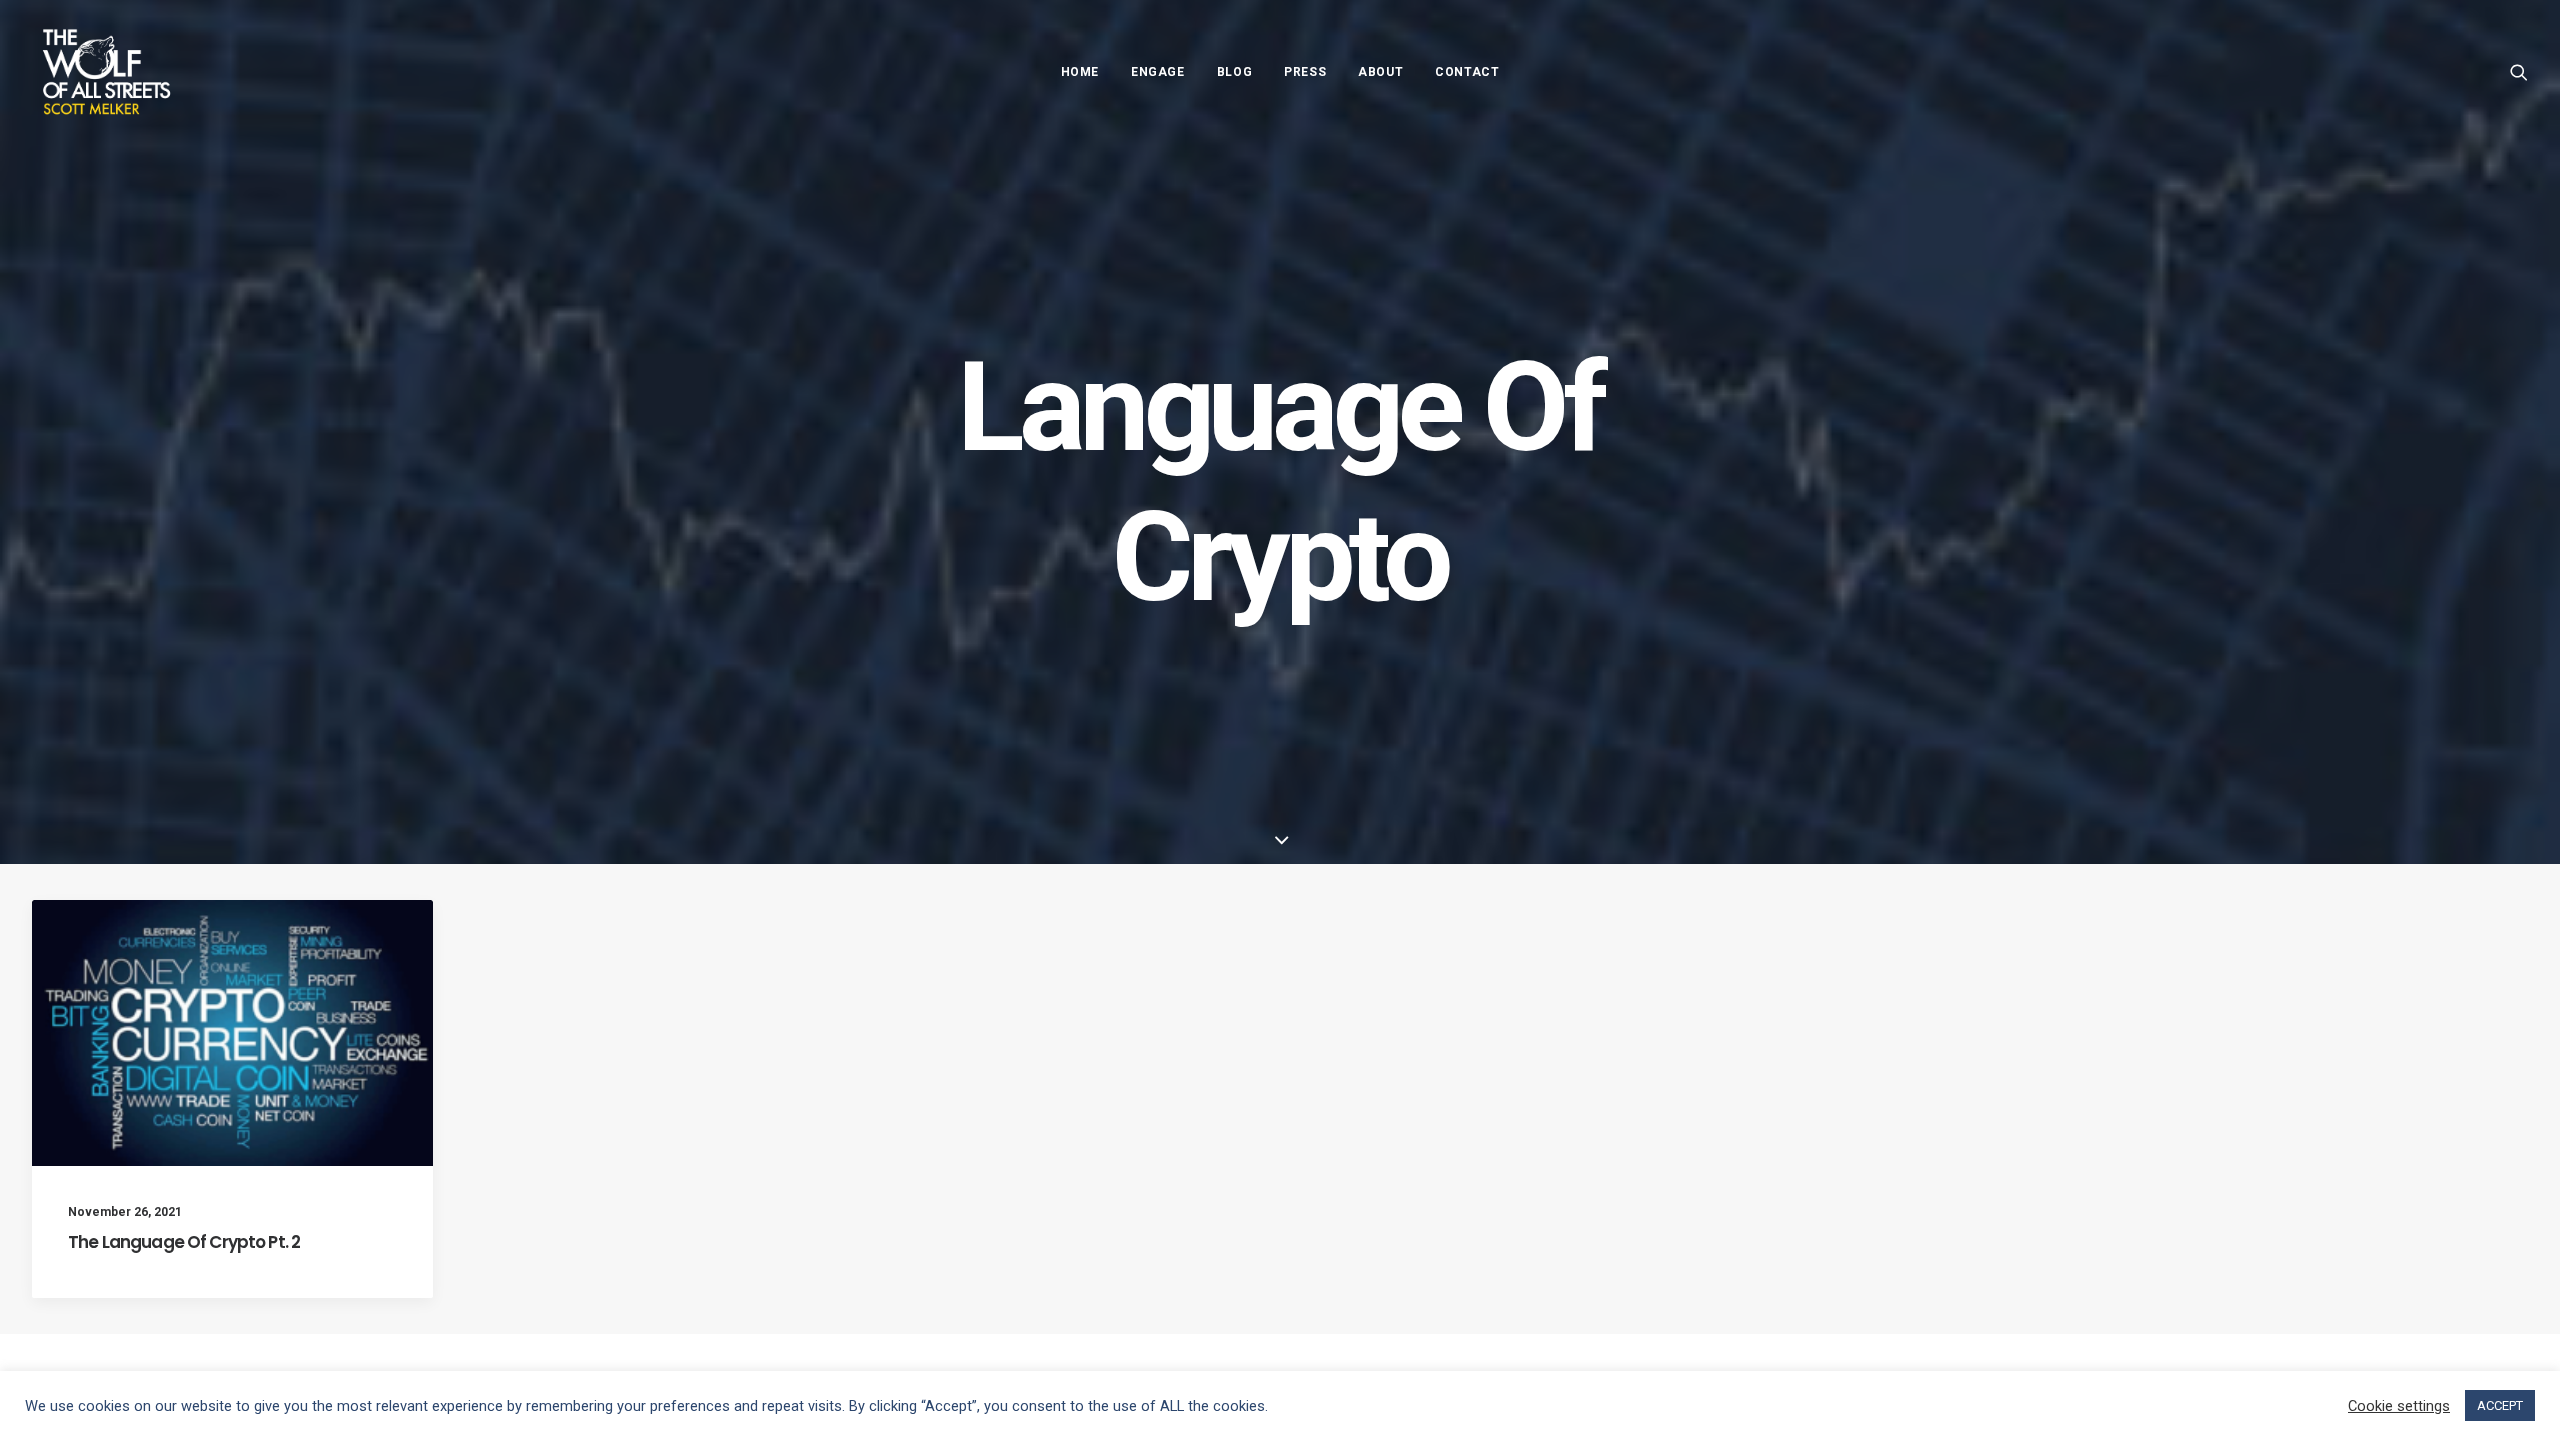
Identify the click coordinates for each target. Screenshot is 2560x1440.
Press (1305, 72)
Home (1080, 72)
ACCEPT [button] (2500, 1405)
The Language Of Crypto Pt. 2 (184, 1242)
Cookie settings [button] (2399, 1406)
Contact (1467, 72)
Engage (1158, 72)
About (1380, 72)
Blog (1234, 72)
